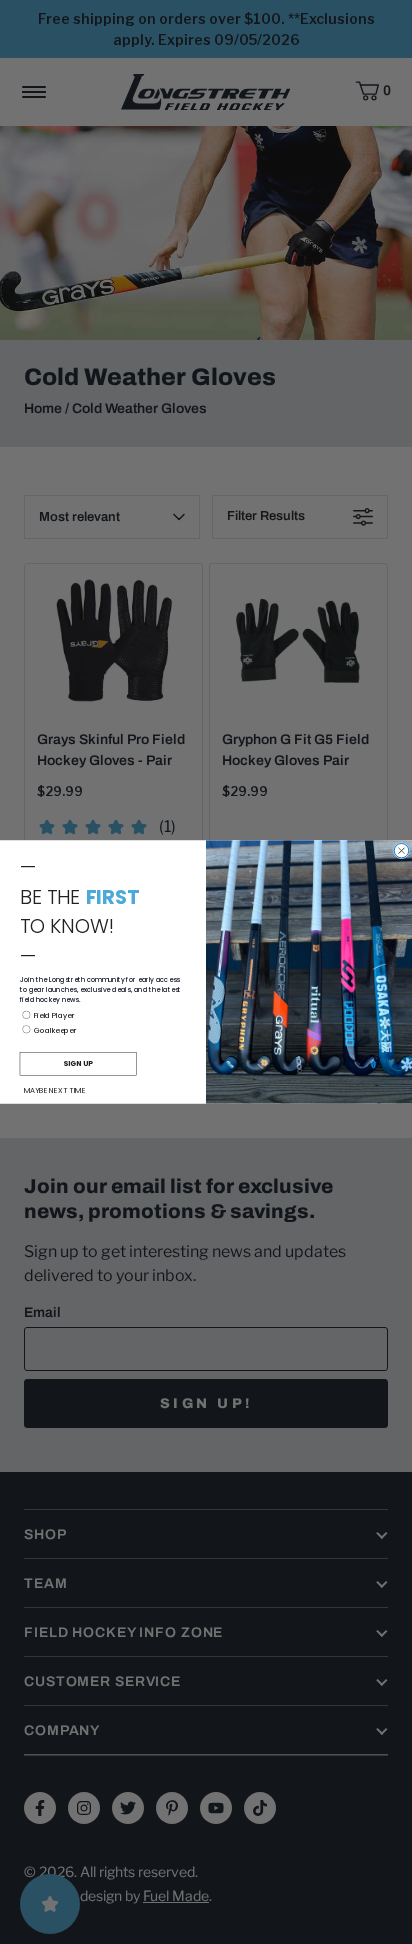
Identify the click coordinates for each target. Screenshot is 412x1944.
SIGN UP (78, 1063)
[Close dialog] (401, 850)
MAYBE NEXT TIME (54, 1090)
